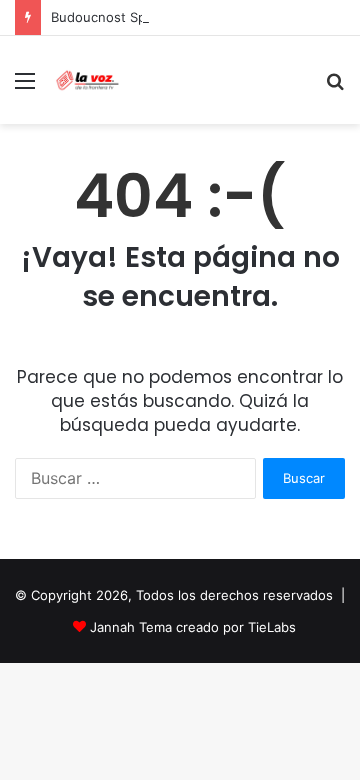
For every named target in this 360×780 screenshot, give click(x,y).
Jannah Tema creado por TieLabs (193, 627)
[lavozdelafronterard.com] (87, 80)
